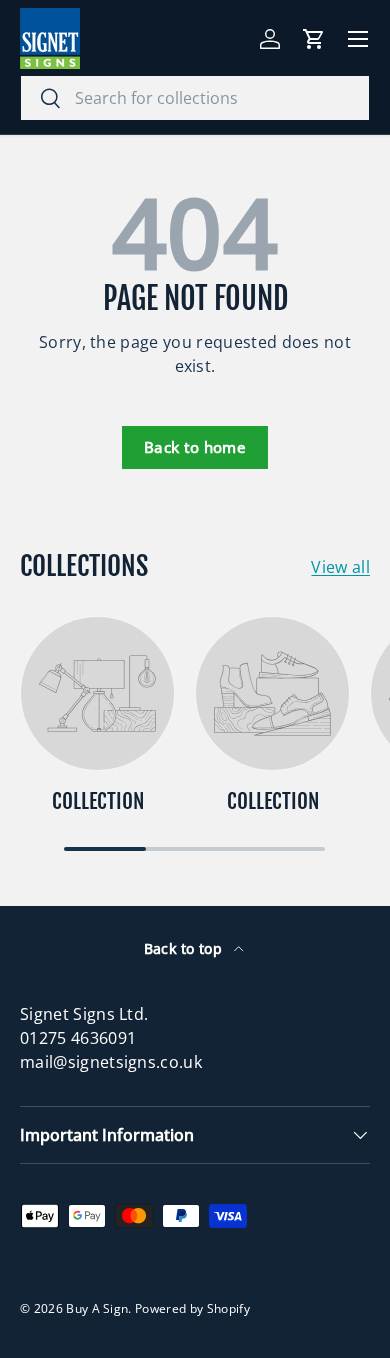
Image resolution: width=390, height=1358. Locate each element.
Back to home (195, 447)
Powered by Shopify (192, 1308)
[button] (314, 39)
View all (340, 567)
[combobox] (195, 98)
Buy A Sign (97, 1308)
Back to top (185, 948)
